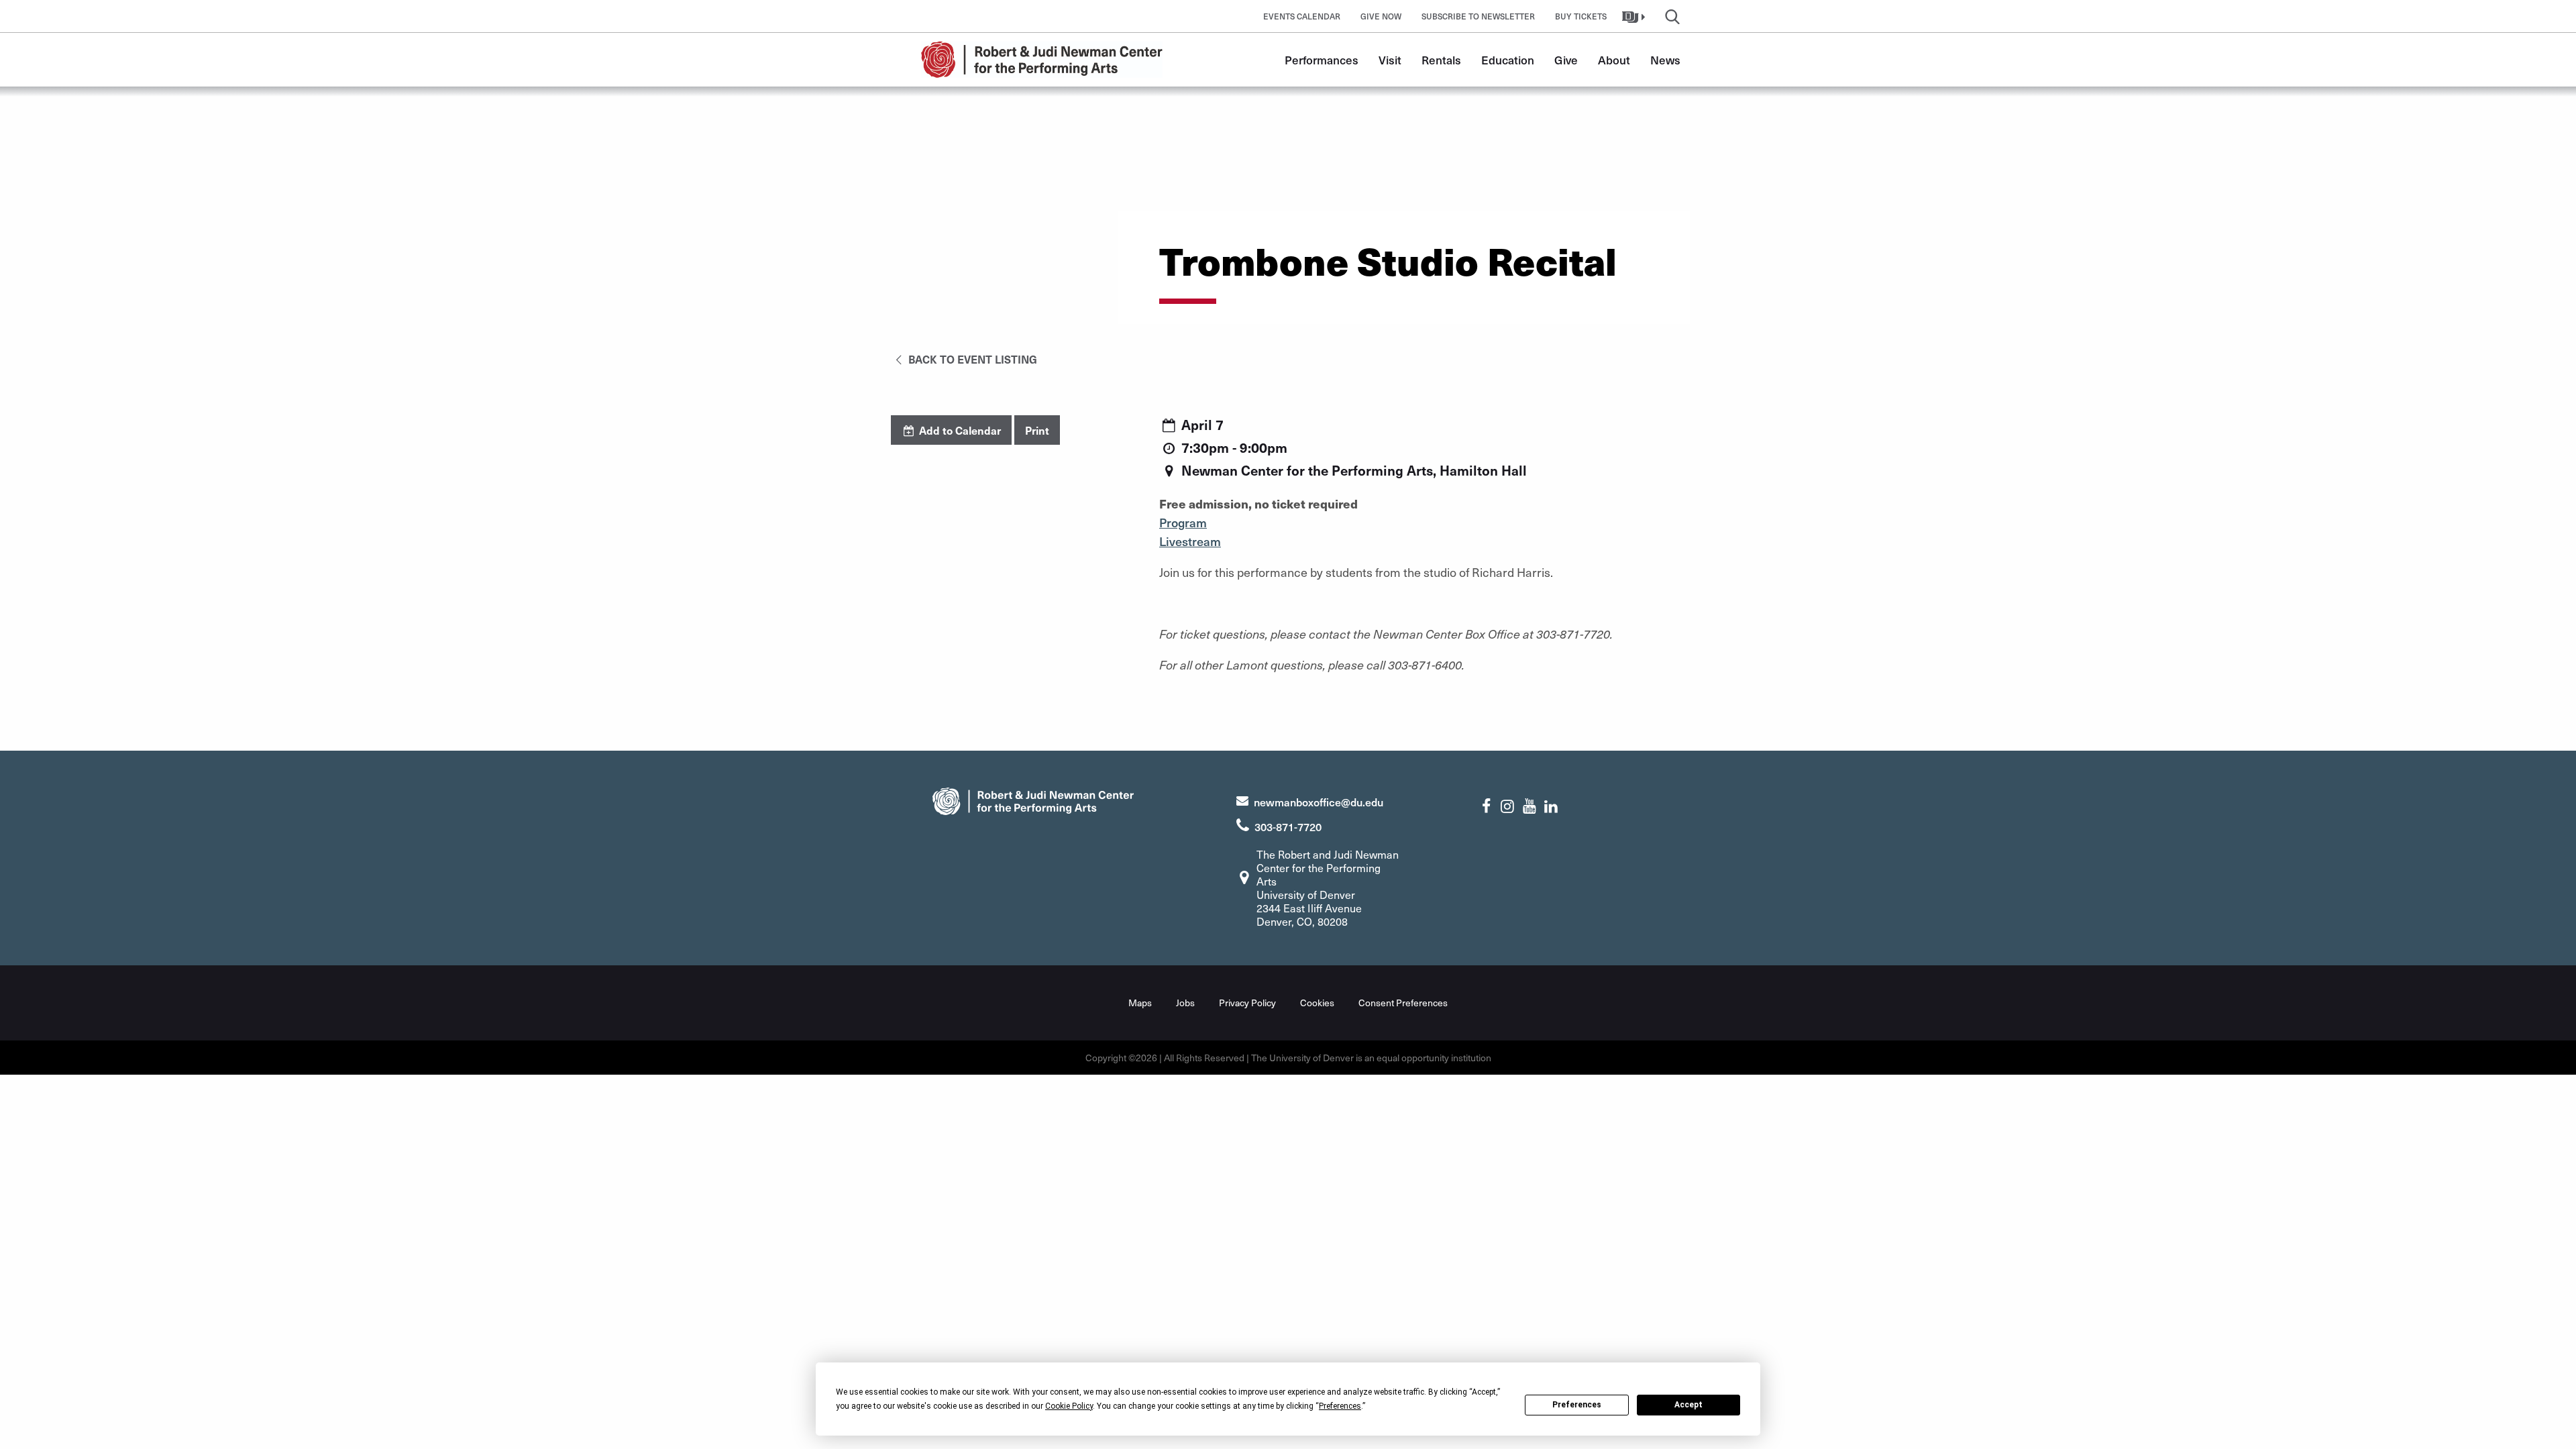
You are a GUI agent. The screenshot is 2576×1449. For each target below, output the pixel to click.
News (1665, 60)
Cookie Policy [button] (1069, 1406)
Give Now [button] (1381, 16)
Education (1508, 60)
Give (1566, 60)
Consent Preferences (1403, 1003)
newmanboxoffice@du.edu (1319, 802)
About (1614, 60)
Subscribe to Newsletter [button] (1478, 16)
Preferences (1577, 1405)
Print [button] (1037, 430)
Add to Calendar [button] (959, 430)
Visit (1390, 60)
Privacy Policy (1247, 1003)
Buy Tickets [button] (1581, 16)
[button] (1635, 16)
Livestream (1190, 541)
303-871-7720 (1288, 826)
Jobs (1185, 1003)
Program (1183, 522)
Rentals (1441, 60)
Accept (1688, 1405)
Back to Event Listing (971, 359)
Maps (1140, 1003)
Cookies (1317, 1003)
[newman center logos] (1033, 799)
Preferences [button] (1340, 1406)
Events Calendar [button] (1302, 16)
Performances (1322, 60)
